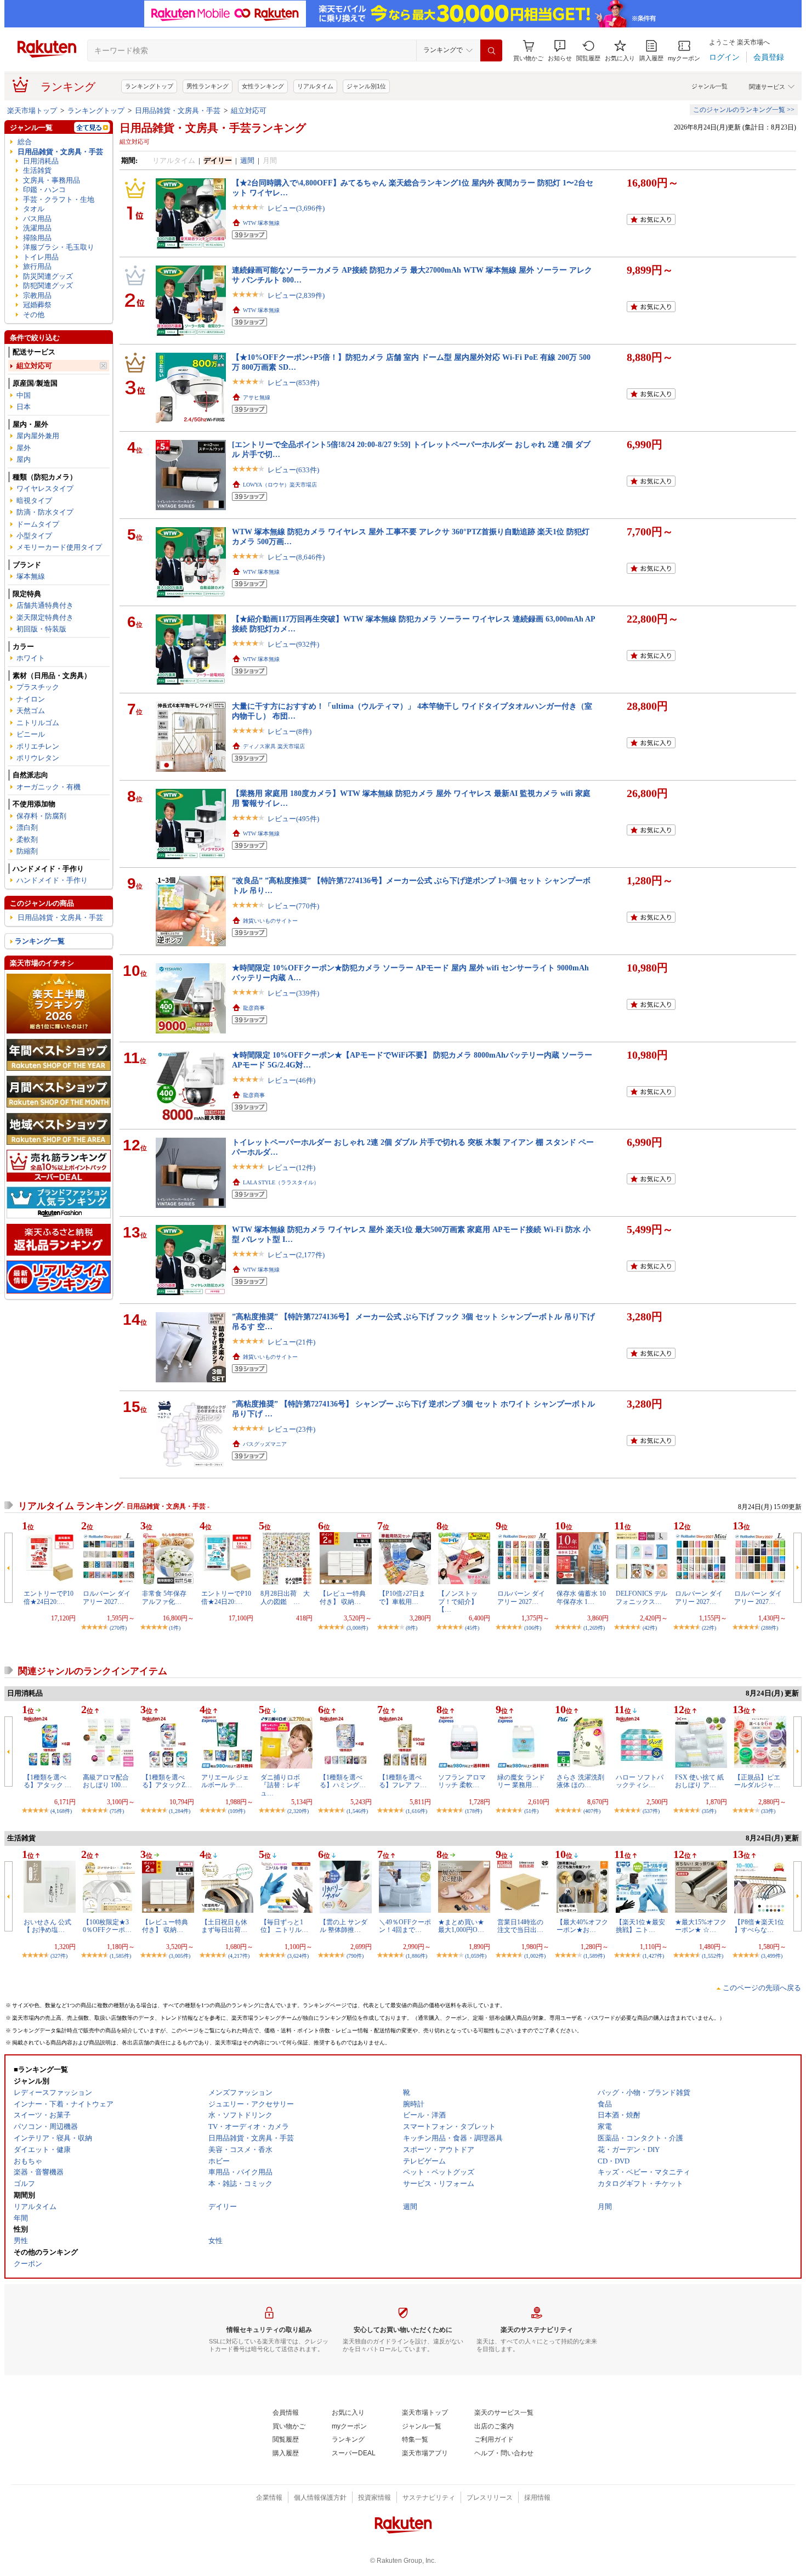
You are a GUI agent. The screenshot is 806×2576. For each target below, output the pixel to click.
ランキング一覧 (40, 941)
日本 (24, 407)
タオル (34, 209)
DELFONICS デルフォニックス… (642, 1597)
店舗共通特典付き (45, 605)
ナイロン (31, 699)
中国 (24, 395)
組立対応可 (249, 111)
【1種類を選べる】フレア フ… (403, 1781)
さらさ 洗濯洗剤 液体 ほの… (580, 1781)
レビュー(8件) (290, 731)
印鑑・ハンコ (44, 190)
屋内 (24, 459)
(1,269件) (594, 1628)
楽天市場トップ (32, 111)
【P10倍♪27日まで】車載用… (402, 1597)
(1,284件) (180, 1811)
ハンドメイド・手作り (52, 880)
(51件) (531, 1811)
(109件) (237, 1811)
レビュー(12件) (291, 1168)
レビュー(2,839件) (296, 295)
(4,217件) (239, 1956)
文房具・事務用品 (52, 180)
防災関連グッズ (48, 276)
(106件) (533, 1628)
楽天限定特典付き (45, 617)
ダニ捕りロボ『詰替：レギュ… (280, 1785)
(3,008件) (357, 1628)
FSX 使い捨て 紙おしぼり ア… (699, 1781)
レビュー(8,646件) (296, 557)
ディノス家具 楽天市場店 (274, 746)
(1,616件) (416, 1811)
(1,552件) (713, 1956)
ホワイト (31, 658)
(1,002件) (535, 1956)
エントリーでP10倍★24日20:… (49, 1597)
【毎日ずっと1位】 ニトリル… (284, 1926)
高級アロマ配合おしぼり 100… (106, 1781)
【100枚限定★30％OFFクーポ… (107, 1926)
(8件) (411, 1628)
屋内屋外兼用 (38, 436)
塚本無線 (31, 576)
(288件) (770, 1628)
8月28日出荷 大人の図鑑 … (285, 1597)
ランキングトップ (149, 86)
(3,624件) (298, 1956)
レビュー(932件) (293, 644)
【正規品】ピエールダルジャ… (757, 1781)
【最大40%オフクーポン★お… (582, 1926)
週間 (247, 160)
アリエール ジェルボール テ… (225, 1781)
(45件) (472, 1628)
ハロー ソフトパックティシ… (640, 1781)
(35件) (709, 1811)
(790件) (355, 1956)
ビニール (31, 734)
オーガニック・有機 (49, 787)
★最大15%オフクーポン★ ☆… (701, 1926)
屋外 (24, 448)
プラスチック (38, 687)
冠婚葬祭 (37, 305)
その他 (34, 315)
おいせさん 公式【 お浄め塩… (47, 1926)
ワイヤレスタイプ (45, 488)
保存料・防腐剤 (41, 816)
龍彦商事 (254, 1008)
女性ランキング (263, 86)
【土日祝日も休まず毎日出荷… (224, 1926)
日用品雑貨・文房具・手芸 (178, 111)
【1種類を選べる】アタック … (47, 1781)
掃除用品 (37, 238)
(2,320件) (298, 1811)
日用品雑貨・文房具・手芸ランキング (213, 128)
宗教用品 (37, 295)
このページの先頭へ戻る (762, 1988)
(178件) (473, 1811)
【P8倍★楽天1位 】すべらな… (759, 1926)
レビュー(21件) (291, 1342)
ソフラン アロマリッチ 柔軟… (462, 1781)
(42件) (650, 1628)
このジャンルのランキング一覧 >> (744, 110)
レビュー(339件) (293, 993)
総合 (25, 142)
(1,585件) (120, 1956)
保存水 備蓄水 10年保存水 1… (581, 1597)
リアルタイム (315, 86)
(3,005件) (180, 1956)
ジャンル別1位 (366, 86)
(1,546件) (357, 1811)
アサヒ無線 (257, 397)
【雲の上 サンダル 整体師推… (344, 1926)
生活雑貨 (37, 170)
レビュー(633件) (293, 470)
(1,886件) (416, 1956)
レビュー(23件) (291, 1429)
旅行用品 (37, 266)
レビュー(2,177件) (296, 1255)
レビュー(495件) (293, 819)
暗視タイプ (34, 501)
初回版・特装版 (41, 629)
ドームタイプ (38, 524)
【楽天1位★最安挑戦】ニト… (640, 1926)
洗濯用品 (37, 228)
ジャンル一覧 (709, 86)
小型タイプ (34, 536)
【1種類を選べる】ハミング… (343, 1781)
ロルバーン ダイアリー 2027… (107, 1597)
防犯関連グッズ (48, 286)
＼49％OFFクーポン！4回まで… (405, 1926)
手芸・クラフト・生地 (59, 199)
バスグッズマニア (265, 1444)
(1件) (175, 1628)
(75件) (117, 1811)
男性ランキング (208, 86)
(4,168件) (61, 1811)
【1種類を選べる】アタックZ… (167, 1781)
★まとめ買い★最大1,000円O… (461, 1926)
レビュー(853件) (293, 383)
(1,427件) (653, 1956)
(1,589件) (594, 1956)
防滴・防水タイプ (45, 512)
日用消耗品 (41, 161)
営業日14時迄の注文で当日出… (520, 1926)
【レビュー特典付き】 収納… (343, 1597)
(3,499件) (772, 1956)
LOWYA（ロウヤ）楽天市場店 (280, 485)
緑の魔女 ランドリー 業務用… (521, 1781)
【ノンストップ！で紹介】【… (458, 1601)
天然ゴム (31, 711)
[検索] (491, 50)
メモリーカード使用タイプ (59, 547)
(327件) (59, 1956)
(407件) (592, 1811)
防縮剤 (27, 851)
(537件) (651, 1811)
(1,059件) (476, 1956)
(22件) (709, 1628)
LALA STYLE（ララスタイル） (281, 1182)
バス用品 (37, 219)
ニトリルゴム (38, 723)
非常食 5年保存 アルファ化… (164, 1597)
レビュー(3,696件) (296, 208)
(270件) (118, 1628)
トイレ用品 (41, 257)
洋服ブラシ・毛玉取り (59, 247)
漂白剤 (27, 827)
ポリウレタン (38, 758)
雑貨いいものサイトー (270, 921)
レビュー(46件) (291, 1080)
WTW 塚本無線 (261, 223)
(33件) (768, 1811)
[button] (560, 51)
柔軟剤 (27, 840)
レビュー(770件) (293, 906)
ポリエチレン (38, 746)
